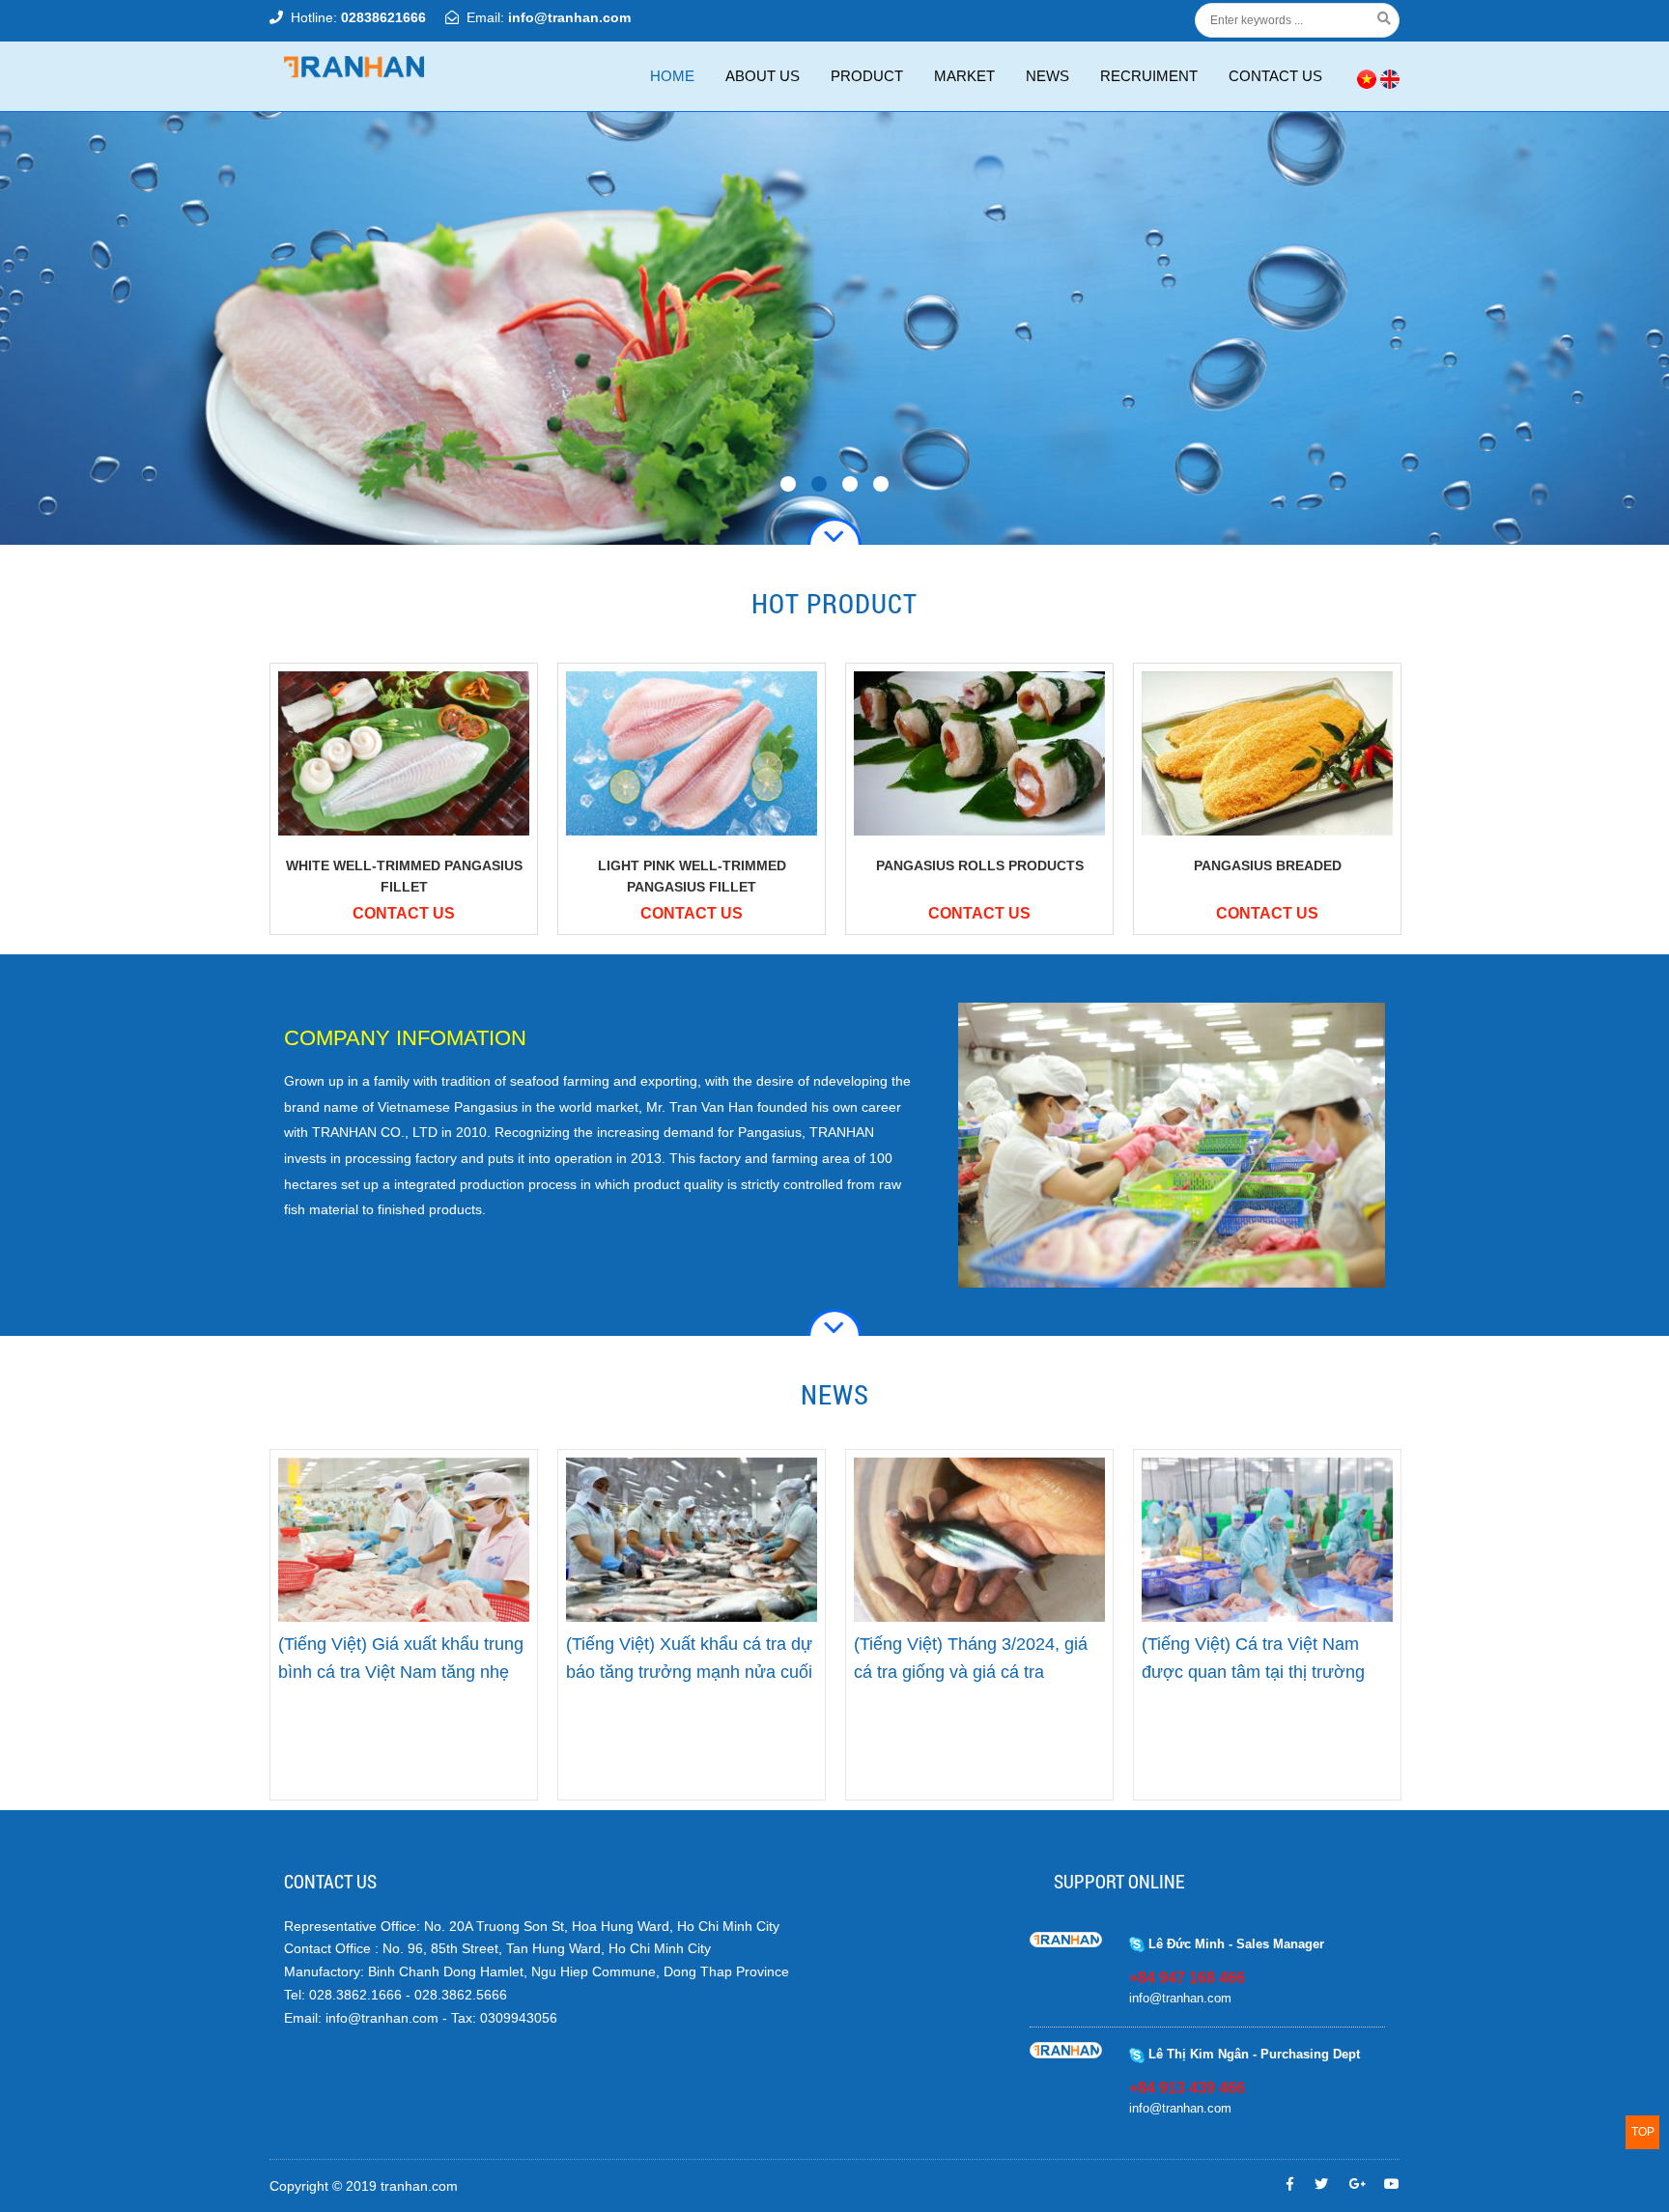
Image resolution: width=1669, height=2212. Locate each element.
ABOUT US (763, 76)
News (1047, 76)
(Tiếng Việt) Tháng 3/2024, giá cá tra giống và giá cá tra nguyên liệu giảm (971, 1672)
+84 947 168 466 (1187, 1978)
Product (867, 76)
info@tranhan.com (569, 17)
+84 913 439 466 (1187, 2088)
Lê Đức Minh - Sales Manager (1234, 1944)
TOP (1643, 2132)
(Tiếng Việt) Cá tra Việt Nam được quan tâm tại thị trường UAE (1253, 1672)
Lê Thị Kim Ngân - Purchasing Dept (1252, 2054)
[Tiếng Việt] (1367, 77)
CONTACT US (1275, 76)
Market (964, 76)
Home (672, 76)
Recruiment (1149, 76)
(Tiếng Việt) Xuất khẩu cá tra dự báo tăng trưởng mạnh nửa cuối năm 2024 (689, 1672)
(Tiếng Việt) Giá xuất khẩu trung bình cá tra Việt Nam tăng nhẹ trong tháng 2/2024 (401, 1672)
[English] (1390, 77)
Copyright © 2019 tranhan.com (364, 2186)
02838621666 (383, 17)
